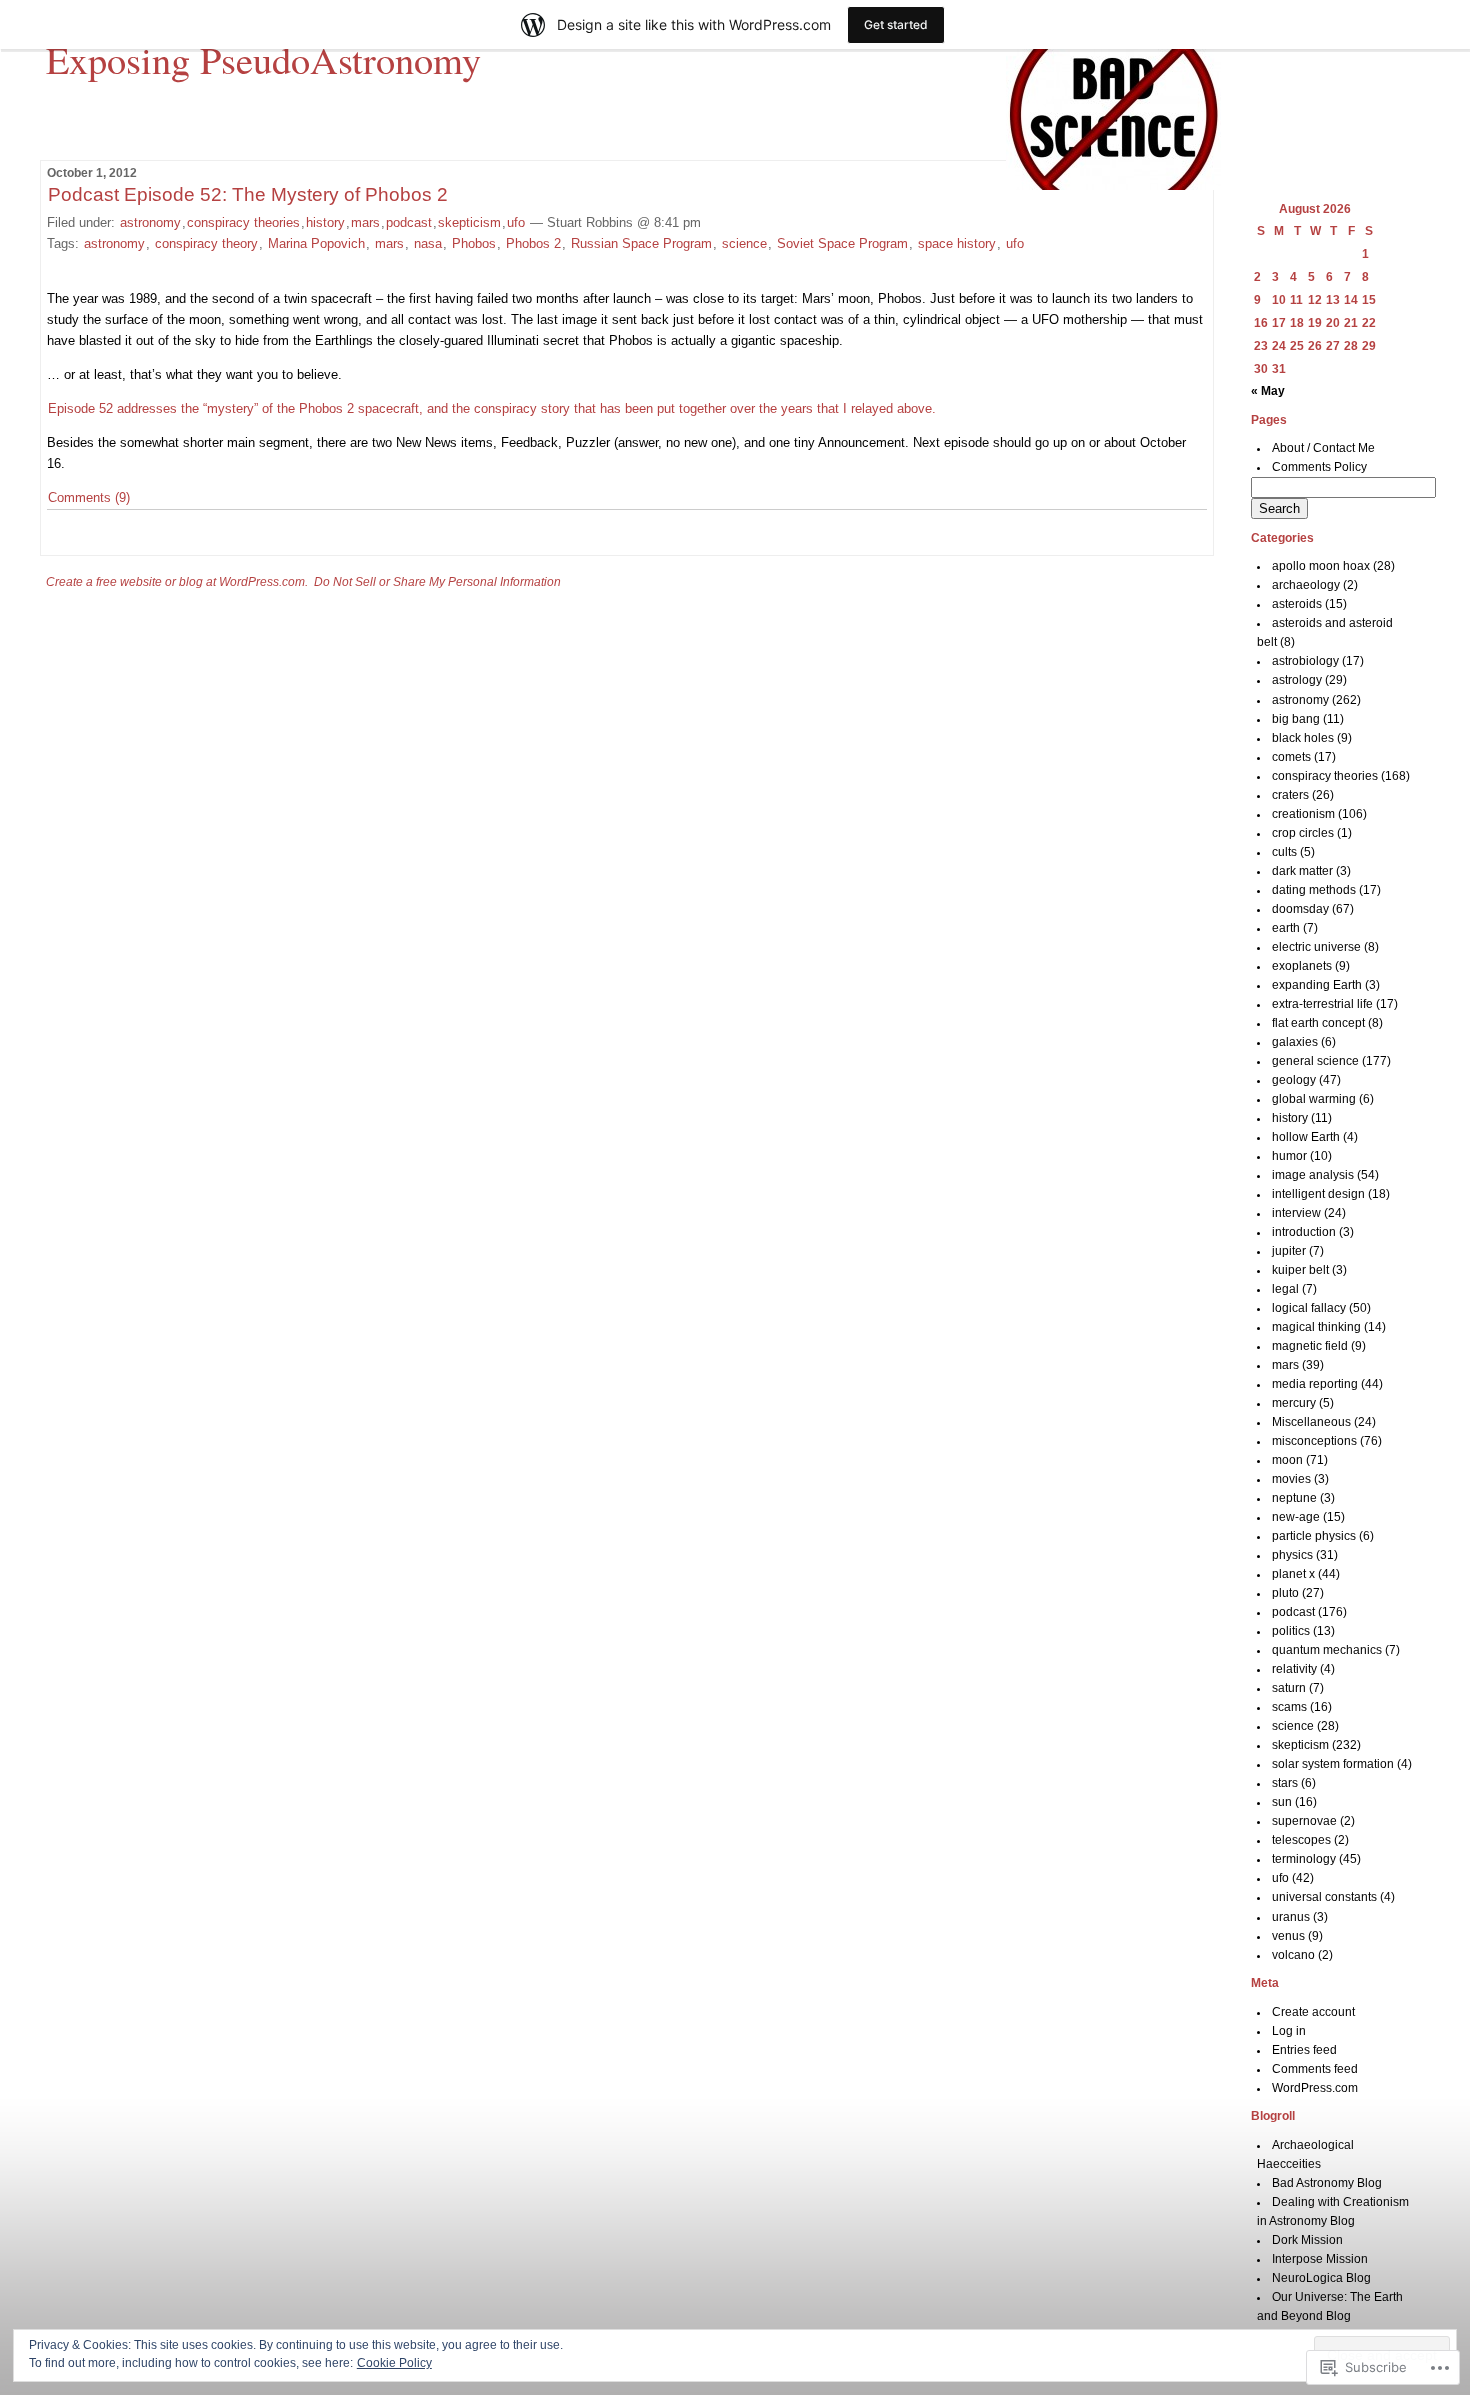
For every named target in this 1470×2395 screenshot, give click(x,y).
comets (1291, 757)
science (744, 243)
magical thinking (1316, 1327)
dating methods (1314, 890)
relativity (1294, 1669)
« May (1268, 391)
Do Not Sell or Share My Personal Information (437, 582)
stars (1285, 1783)
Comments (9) (89, 497)
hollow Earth (1306, 1137)
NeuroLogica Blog (1321, 2278)
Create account (1313, 2012)
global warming (1314, 1099)
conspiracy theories (243, 222)
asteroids (1297, 604)
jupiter (1289, 1251)
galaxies (1295, 1042)
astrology (1297, 680)
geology (1294, 1080)
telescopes (1301, 1840)
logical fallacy (1309, 1308)
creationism (1303, 814)
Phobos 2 (533, 243)
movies (1291, 1479)
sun (1282, 1802)
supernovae (1304, 1821)
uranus (1291, 1917)
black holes (1303, 738)
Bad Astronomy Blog (1327, 2183)
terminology (1304, 1859)
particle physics (1314, 1536)
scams (1289, 1707)
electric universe (1316, 947)
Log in (1289, 2031)
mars (365, 222)
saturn (1289, 1688)
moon (1287, 1460)
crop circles (1303, 833)
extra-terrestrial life (1322, 1004)
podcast (409, 222)
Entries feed (1304, 2050)
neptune (1294, 1498)
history (325, 222)
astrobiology (1305, 661)
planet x (1293, 1574)
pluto (1285, 1593)
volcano (1293, 1955)
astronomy (150, 222)
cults (1284, 852)
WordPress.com (1315, 2088)
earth (1286, 928)
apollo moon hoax (1321, 566)
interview (1296, 1213)
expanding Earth (1317, 985)
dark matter (1302, 871)
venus (1288, 1936)
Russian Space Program (641, 243)
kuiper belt (1300, 1270)
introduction (1304, 1232)
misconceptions (1314, 1441)
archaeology (1306, 585)
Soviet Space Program (842, 243)
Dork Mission (1307, 2240)
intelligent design (1318, 1194)
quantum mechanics (1327, 1650)
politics (1291, 1631)
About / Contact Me (1323, 448)
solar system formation (1333, 1764)
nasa (428, 243)
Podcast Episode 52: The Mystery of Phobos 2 (248, 194)
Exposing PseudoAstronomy (263, 59)
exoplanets (1302, 966)
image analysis (1313, 1175)
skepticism (469, 222)
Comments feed (1315, 2069)
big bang (1296, 719)
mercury (1294, 1403)
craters (1290, 795)
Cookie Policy (394, 2363)
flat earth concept (1318, 1023)
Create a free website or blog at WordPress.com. (177, 582)
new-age (1296, 1517)
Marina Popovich (316, 243)
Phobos (474, 243)
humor (1289, 1156)
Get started (896, 24)
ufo (516, 222)
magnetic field (1310, 1346)
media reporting (1315, 1384)
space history (957, 243)
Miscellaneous (1311, 1422)
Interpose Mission (1320, 2259)
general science (1315, 1061)
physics (1292, 1555)
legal (1285, 1289)
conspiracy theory (206, 243)
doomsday (1300, 909)
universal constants (1324, 1897)
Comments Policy (1319, 467)
